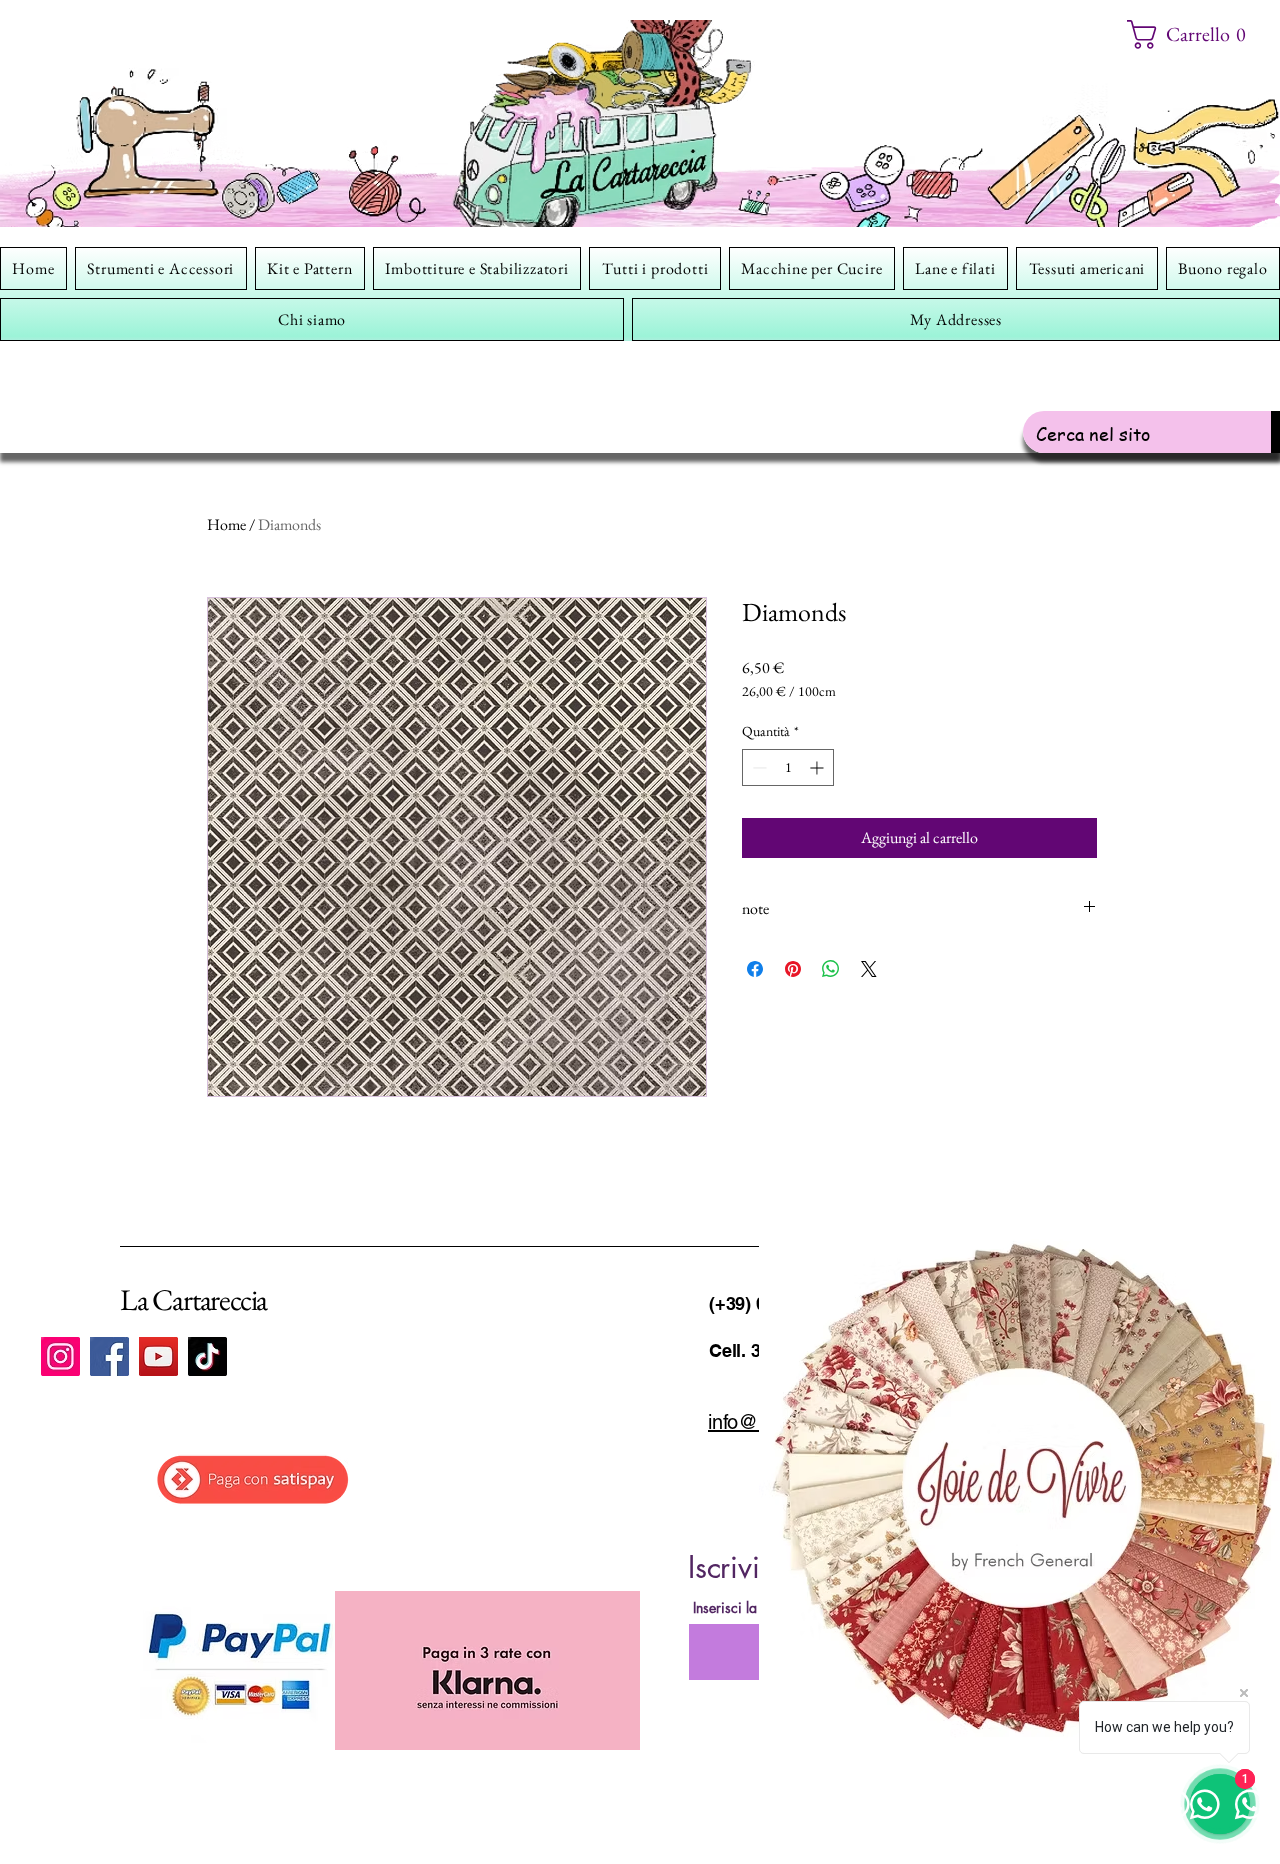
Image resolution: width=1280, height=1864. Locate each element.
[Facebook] (109, 1356)
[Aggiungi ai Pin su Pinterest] (793, 969)
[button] (1193, 34)
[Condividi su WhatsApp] (831, 969)
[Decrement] (757, 767)
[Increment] (818, 767)
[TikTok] (207, 1356)
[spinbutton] (788, 767)
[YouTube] (158, 1356)
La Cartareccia (193, 1299)
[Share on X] (869, 969)
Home (226, 524)
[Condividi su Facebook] (755, 969)
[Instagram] (60, 1356)
